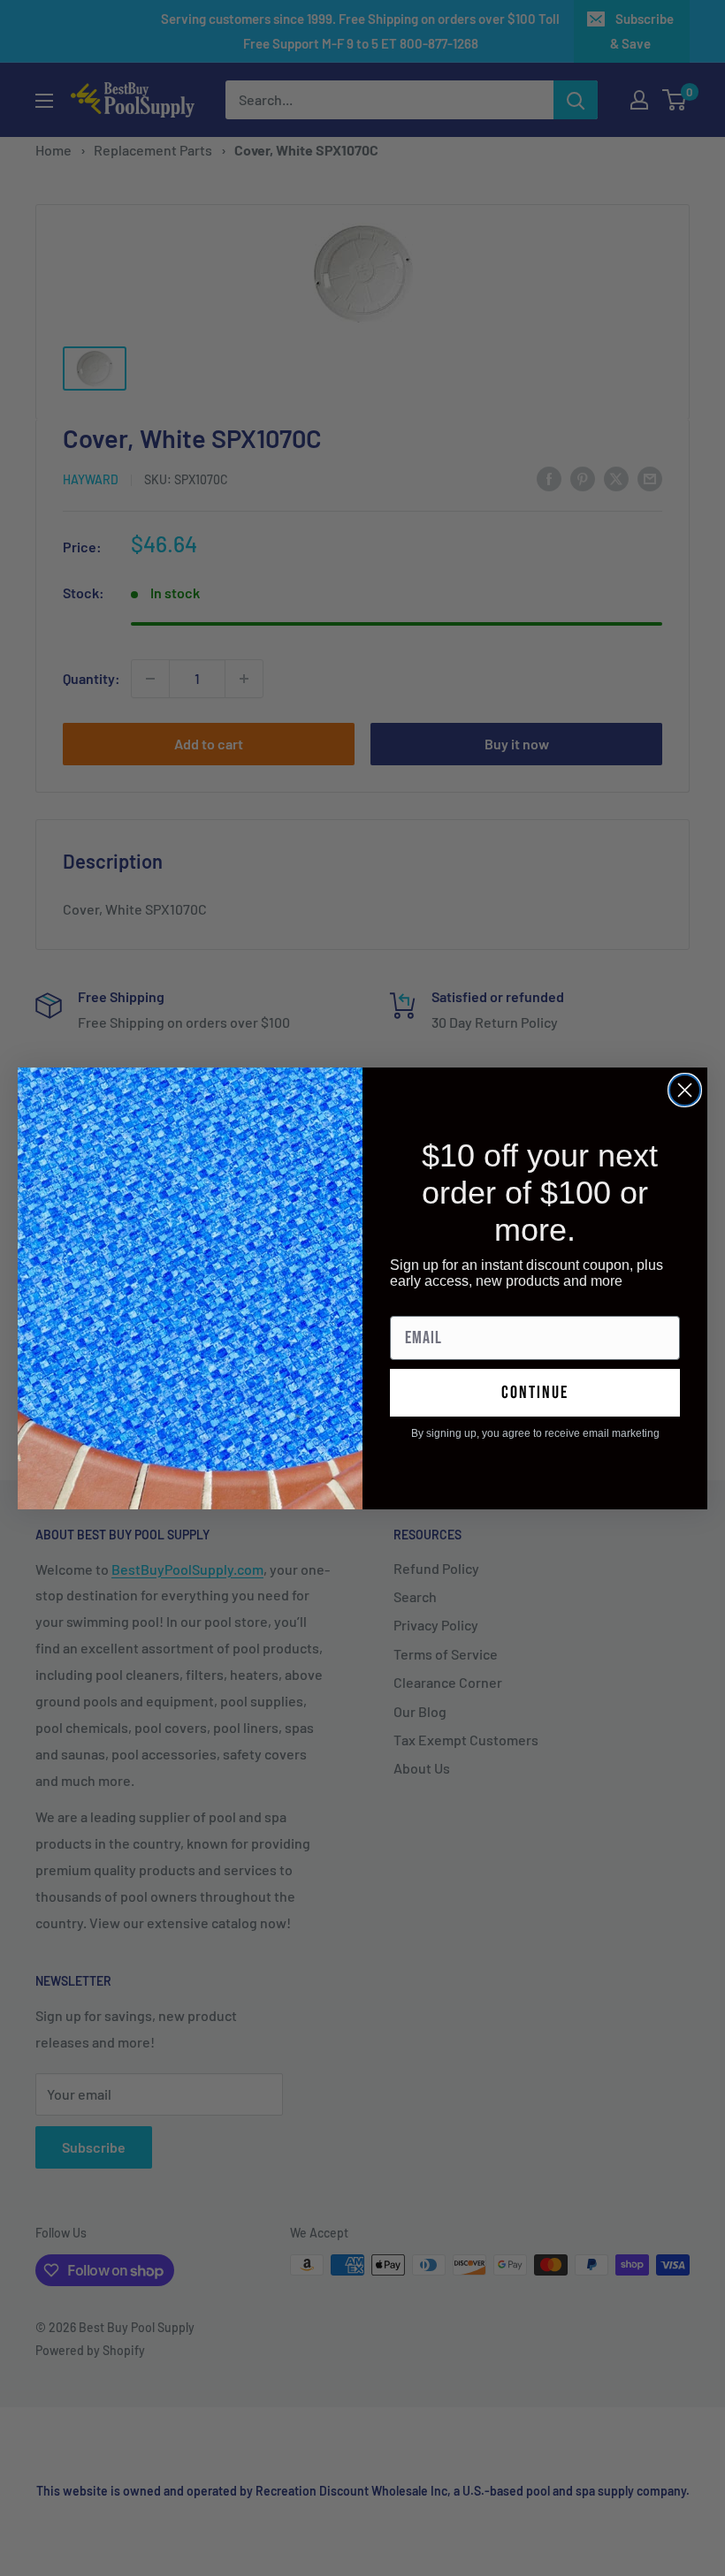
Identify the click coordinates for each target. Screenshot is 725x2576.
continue (535, 1393)
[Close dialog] (685, 1090)
